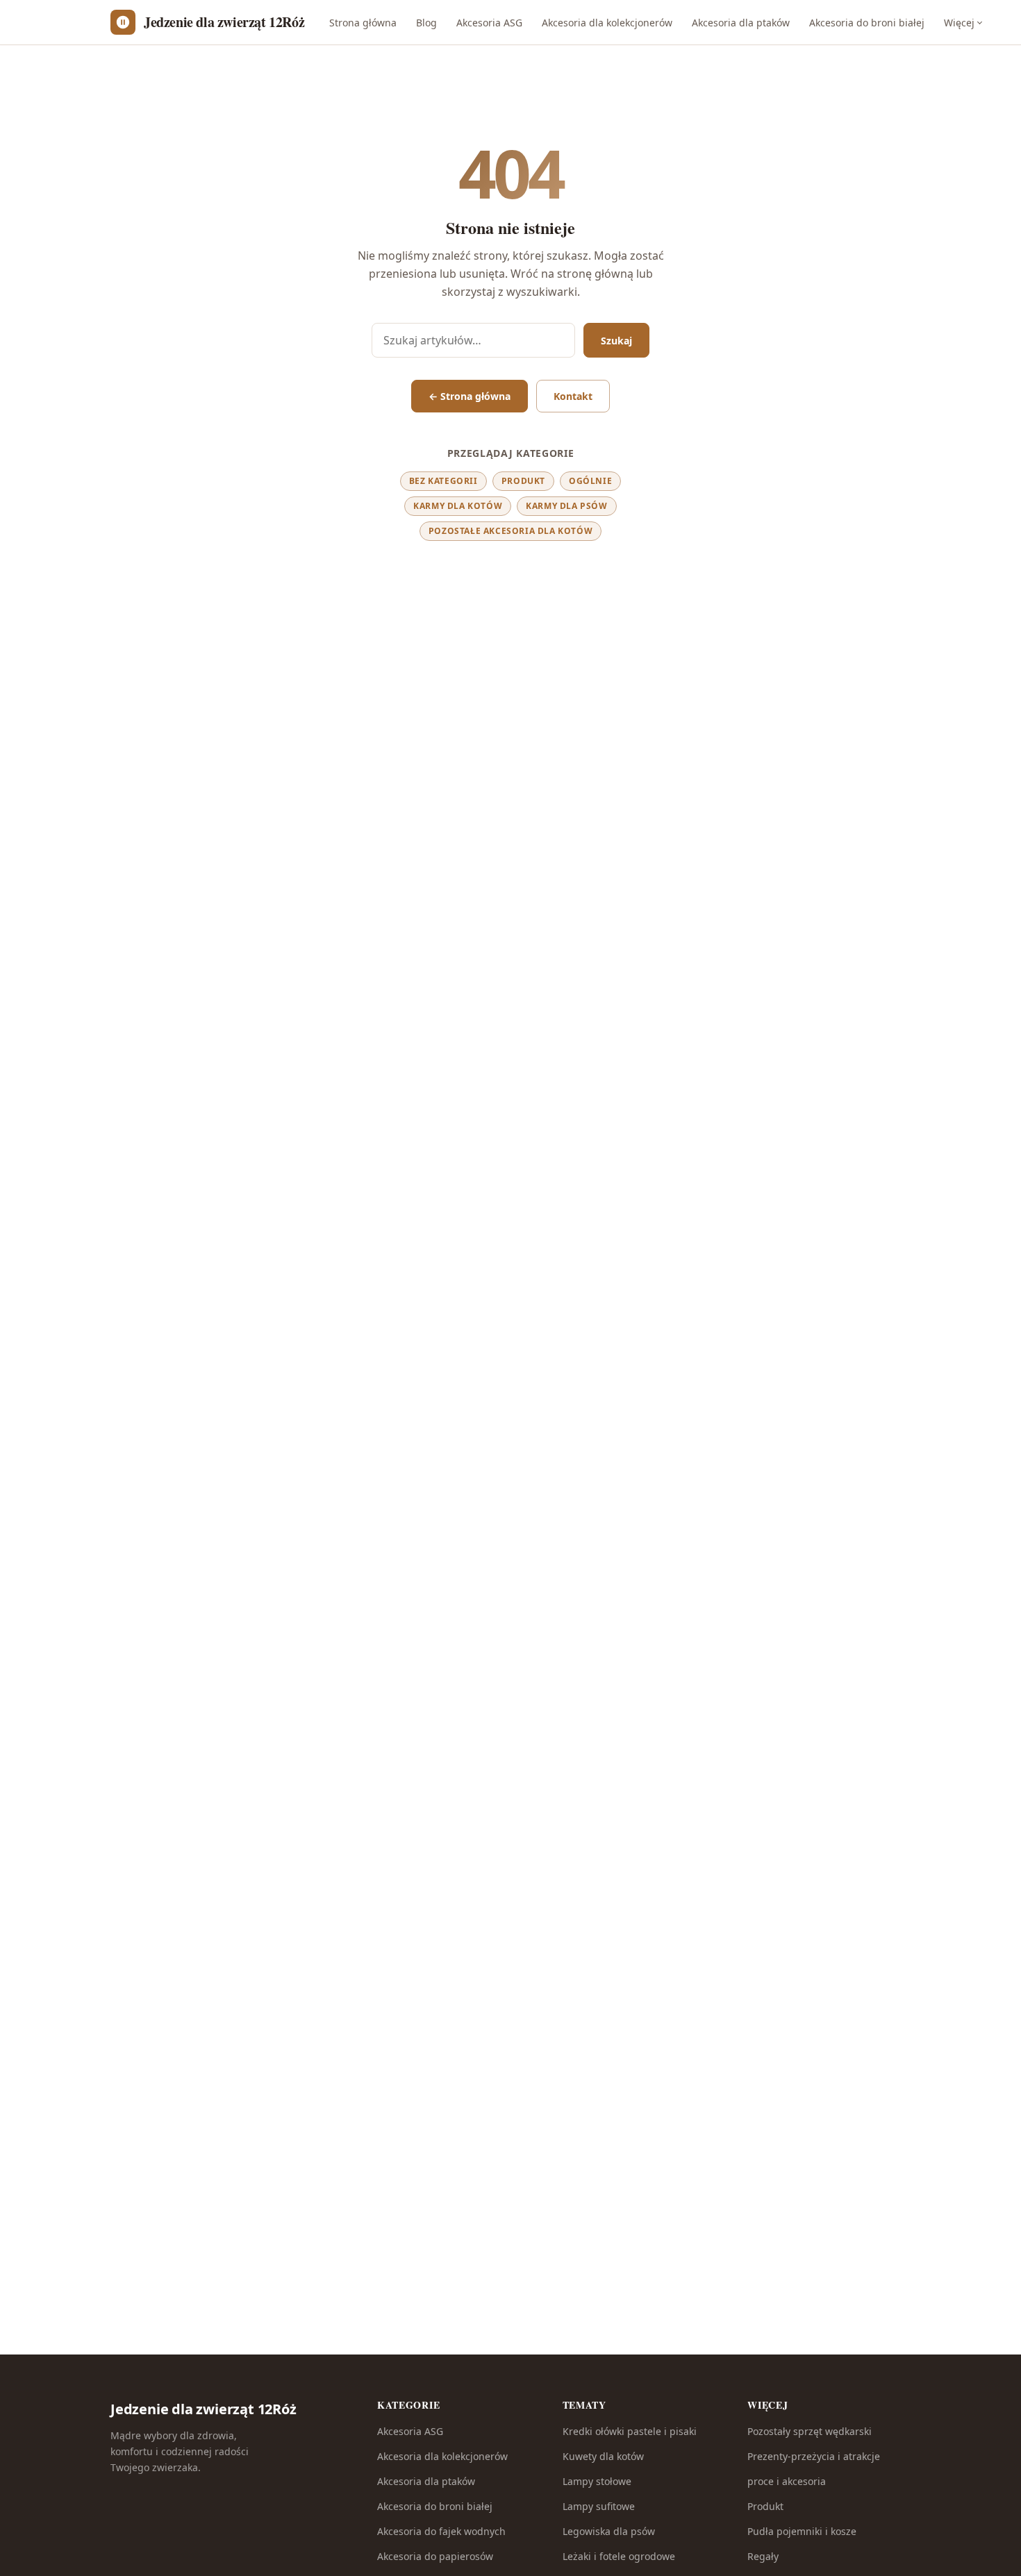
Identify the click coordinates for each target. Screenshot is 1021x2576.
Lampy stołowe (597, 2481)
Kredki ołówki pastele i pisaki (630, 2431)
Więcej (959, 23)
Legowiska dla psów (609, 2531)
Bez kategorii (443, 481)
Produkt (523, 481)
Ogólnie (590, 481)
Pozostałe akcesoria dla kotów (510, 531)
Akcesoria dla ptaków (741, 23)
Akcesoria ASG (489, 23)
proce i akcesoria (787, 2481)
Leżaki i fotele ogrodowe (619, 2556)
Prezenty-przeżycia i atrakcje (814, 2456)
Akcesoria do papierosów (435, 2556)
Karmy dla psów (566, 506)
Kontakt (573, 396)
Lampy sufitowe (599, 2506)
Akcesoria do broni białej (867, 23)
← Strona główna (470, 396)
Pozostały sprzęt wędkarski (810, 2431)
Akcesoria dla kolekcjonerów (607, 23)
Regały (763, 2556)
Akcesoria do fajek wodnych (441, 2531)
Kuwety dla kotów (603, 2456)
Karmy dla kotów (458, 506)
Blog (426, 23)
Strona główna (363, 23)
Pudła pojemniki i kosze (802, 2531)
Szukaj (616, 341)
